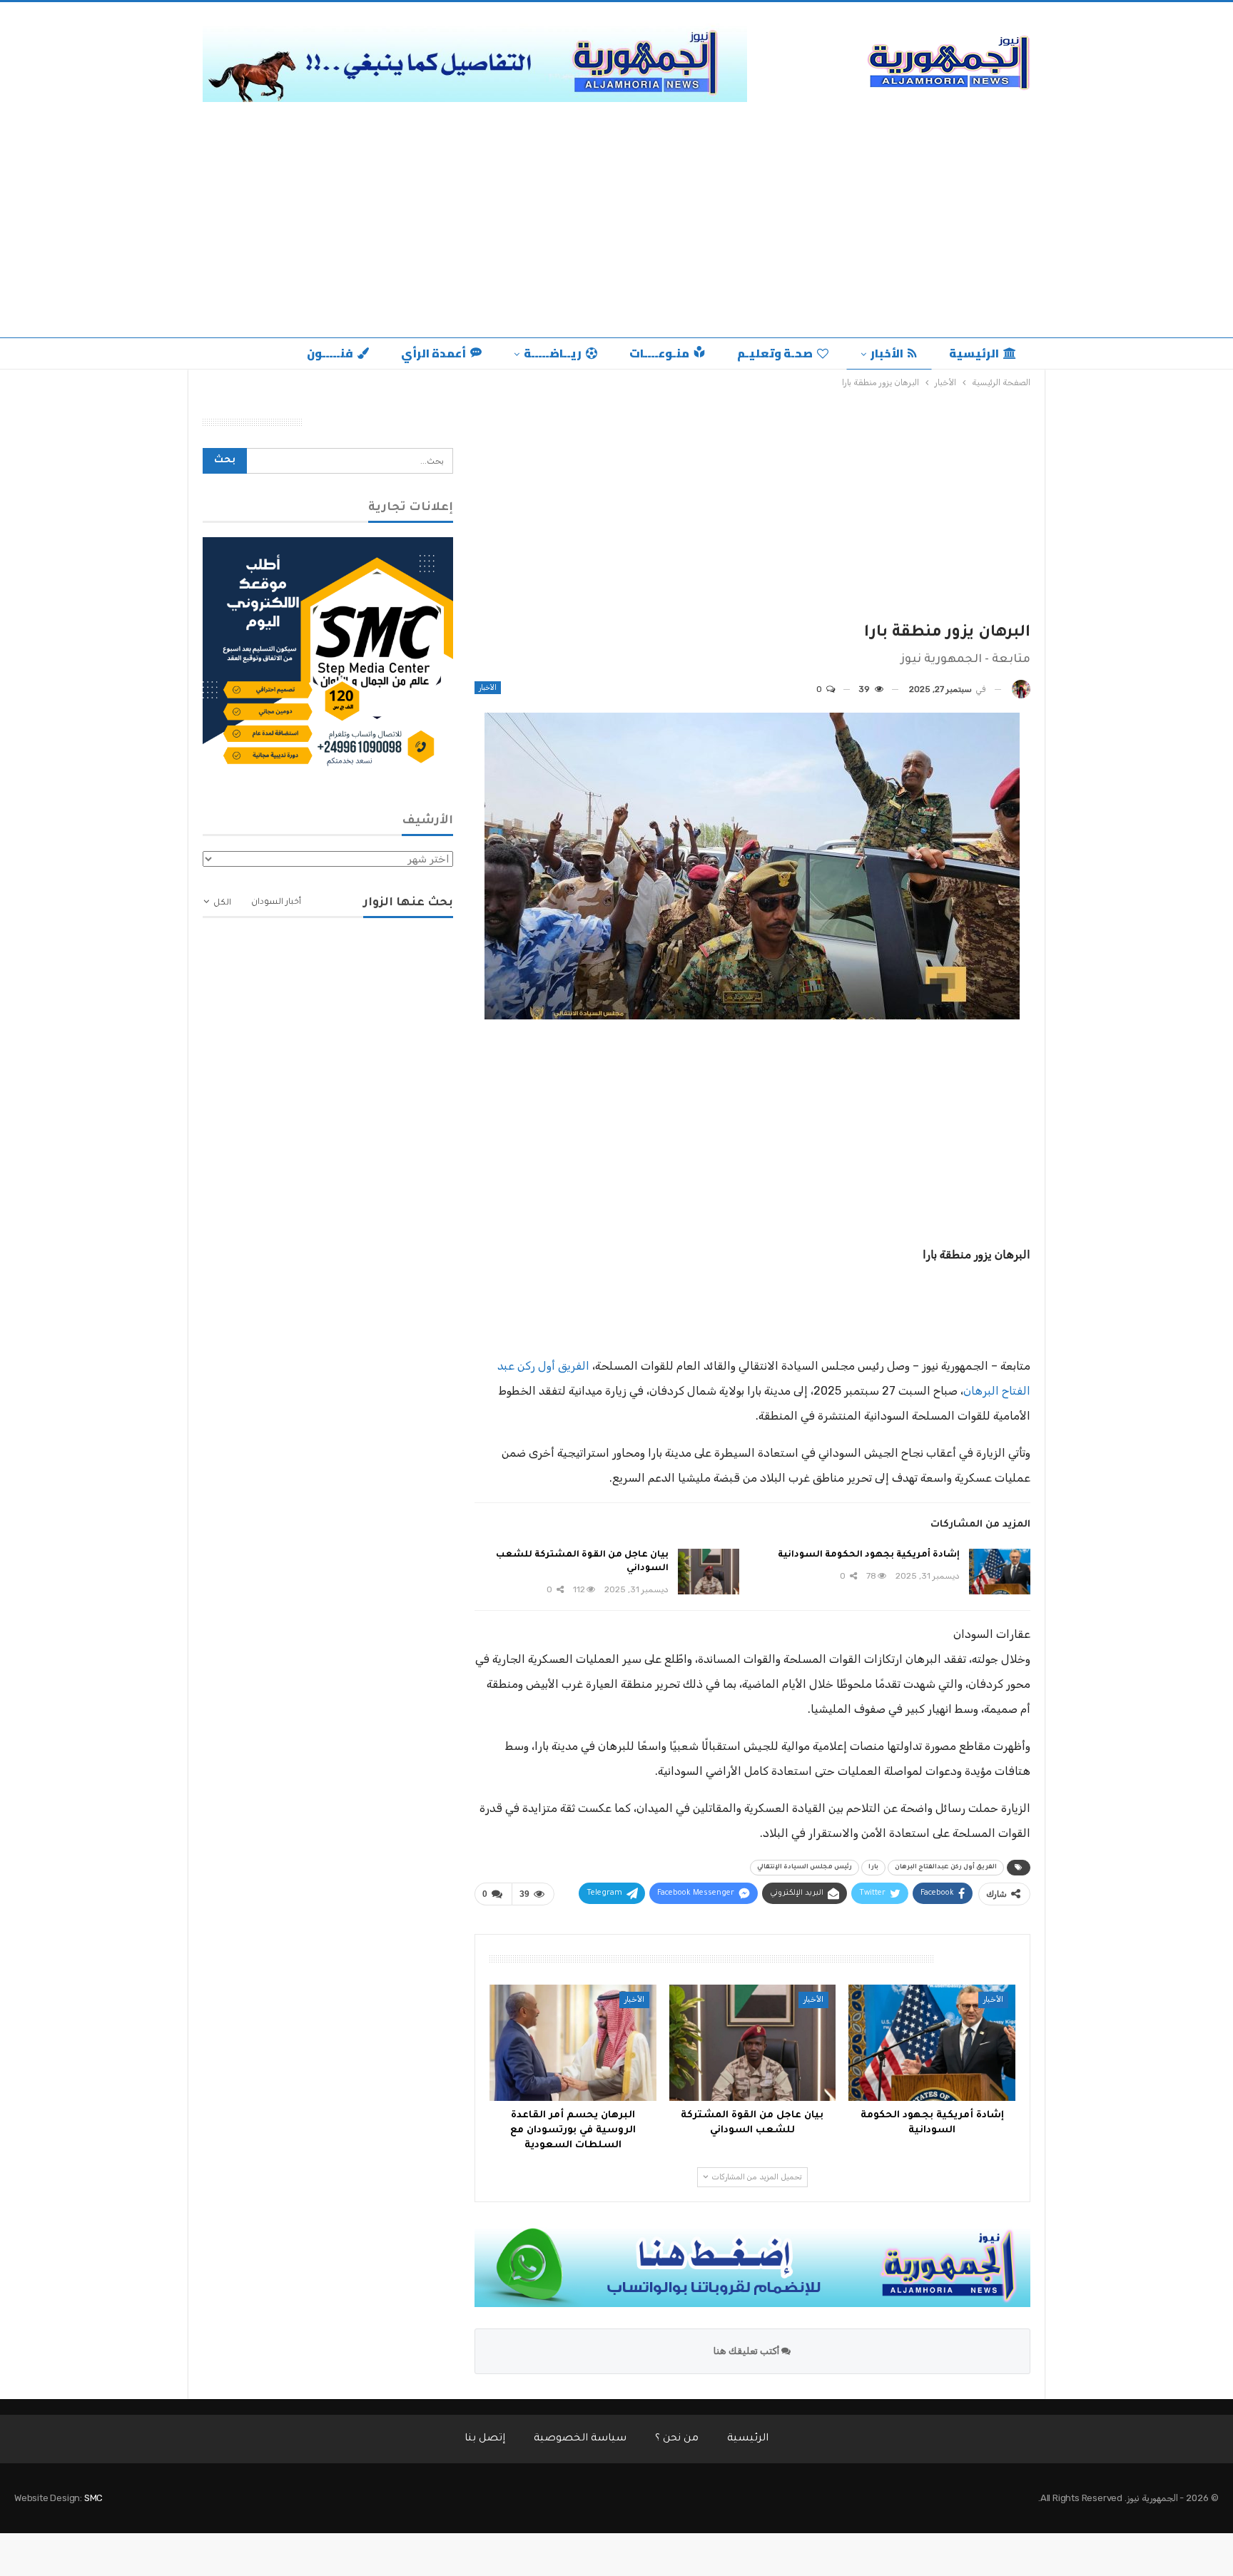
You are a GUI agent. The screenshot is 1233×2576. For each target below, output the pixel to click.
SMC (93, 2498)
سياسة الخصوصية (580, 2439)
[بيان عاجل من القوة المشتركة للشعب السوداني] (709, 1572)
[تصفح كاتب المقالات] (1021, 689)
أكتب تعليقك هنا (747, 2351)
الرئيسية (974, 353)
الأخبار (887, 353)
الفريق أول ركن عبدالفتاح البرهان (946, 1868)
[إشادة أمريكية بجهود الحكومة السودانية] (1000, 1572)
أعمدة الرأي (433, 353)
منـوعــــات (659, 353)
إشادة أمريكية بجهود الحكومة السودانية (869, 1555)
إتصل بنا (485, 2439)
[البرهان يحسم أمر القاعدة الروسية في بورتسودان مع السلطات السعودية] (573, 2043)
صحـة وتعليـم (775, 353)
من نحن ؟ (677, 2439)
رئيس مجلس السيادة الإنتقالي (805, 1868)
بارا (873, 1868)
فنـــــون (330, 353)
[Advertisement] (616, 216)
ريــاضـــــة (553, 353)
